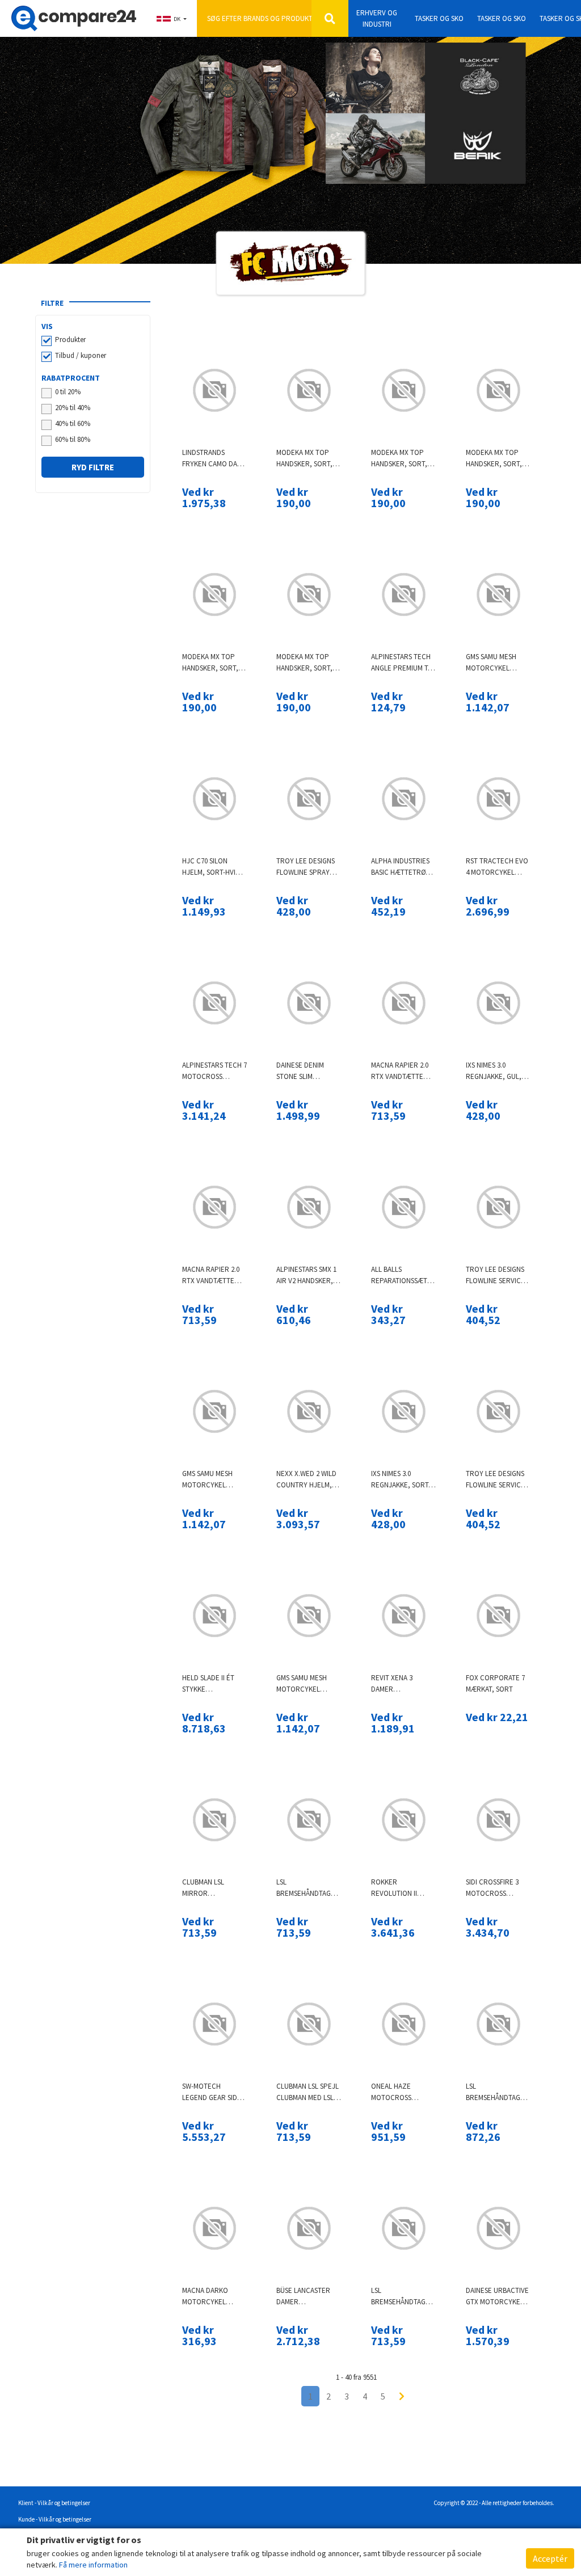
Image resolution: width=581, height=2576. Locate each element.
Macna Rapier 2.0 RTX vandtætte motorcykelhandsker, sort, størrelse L (404, 1071)
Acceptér (550, 2558)
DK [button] (177, 19)
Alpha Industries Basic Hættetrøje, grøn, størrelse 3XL (403, 867)
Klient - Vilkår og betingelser (54, 2503)
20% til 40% (73, 408)
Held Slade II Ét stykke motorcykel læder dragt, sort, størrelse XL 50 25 (210, 1684)
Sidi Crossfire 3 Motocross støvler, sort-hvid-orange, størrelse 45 (492, 1888)
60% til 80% (73, 439)
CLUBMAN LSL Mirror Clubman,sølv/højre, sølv (215, 1888)
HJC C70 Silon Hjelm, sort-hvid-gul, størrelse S (212, 867)
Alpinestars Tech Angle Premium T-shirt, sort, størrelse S (401, 663)
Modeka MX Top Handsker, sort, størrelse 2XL (210, 663)
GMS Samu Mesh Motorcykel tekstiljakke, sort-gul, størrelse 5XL (207, 1480)
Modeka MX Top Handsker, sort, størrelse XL (494, 459)
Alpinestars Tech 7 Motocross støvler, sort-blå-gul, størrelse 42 (214, 1071)
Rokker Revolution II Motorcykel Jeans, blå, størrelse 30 (394, 1888)
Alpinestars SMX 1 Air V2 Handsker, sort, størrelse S (307, 1276)
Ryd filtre (93, 467)
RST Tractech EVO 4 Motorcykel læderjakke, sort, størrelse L (498, 867)
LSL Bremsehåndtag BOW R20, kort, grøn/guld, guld (401, 2297)
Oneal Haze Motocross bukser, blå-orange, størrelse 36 (393, 2092)
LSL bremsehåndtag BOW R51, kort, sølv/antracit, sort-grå (304, 1888)
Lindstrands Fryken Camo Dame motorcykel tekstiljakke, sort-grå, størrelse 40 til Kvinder (214, 459)
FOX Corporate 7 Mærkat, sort (495, 1683)
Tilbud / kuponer (81, 355)
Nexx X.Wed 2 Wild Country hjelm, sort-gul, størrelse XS (306, 1480)
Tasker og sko (439, 18)
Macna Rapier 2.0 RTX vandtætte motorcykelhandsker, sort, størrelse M (215, 1276)
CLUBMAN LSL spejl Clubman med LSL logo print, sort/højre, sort (308, 2092)
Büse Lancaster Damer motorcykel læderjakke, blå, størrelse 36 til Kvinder (306, 2297)
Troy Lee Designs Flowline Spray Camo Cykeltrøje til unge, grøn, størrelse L (306, 867)
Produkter (70, 340)
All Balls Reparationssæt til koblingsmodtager (404, 1276)
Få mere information (93, 2565)
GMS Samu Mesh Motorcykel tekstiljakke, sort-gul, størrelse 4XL (302, 1684)
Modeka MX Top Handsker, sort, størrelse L (399, 459)
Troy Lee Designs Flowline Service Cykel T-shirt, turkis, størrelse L (497, 1480)
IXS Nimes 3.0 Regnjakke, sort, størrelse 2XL (401, 1480)
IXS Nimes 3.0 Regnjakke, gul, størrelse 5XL (494, 1071)
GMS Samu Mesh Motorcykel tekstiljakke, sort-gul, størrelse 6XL (491, 663)
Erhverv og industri (377, 18)
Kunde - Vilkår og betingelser (55, 2519)
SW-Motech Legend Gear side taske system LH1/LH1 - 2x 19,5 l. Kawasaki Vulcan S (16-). (213, 2092)
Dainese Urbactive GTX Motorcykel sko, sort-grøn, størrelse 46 (497, 2297)
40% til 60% (73, 423)
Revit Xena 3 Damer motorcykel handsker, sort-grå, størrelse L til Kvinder (400, 1684)
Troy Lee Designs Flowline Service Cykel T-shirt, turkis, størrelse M (497, 1276)
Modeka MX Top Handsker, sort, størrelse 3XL (304, 663)
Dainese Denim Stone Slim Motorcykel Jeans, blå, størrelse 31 (300, 1071)
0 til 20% (68, 392)
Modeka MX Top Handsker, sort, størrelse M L (304, 459)
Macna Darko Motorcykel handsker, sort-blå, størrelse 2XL (214, 2297)
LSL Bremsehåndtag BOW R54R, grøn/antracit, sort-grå (493, 2092)
